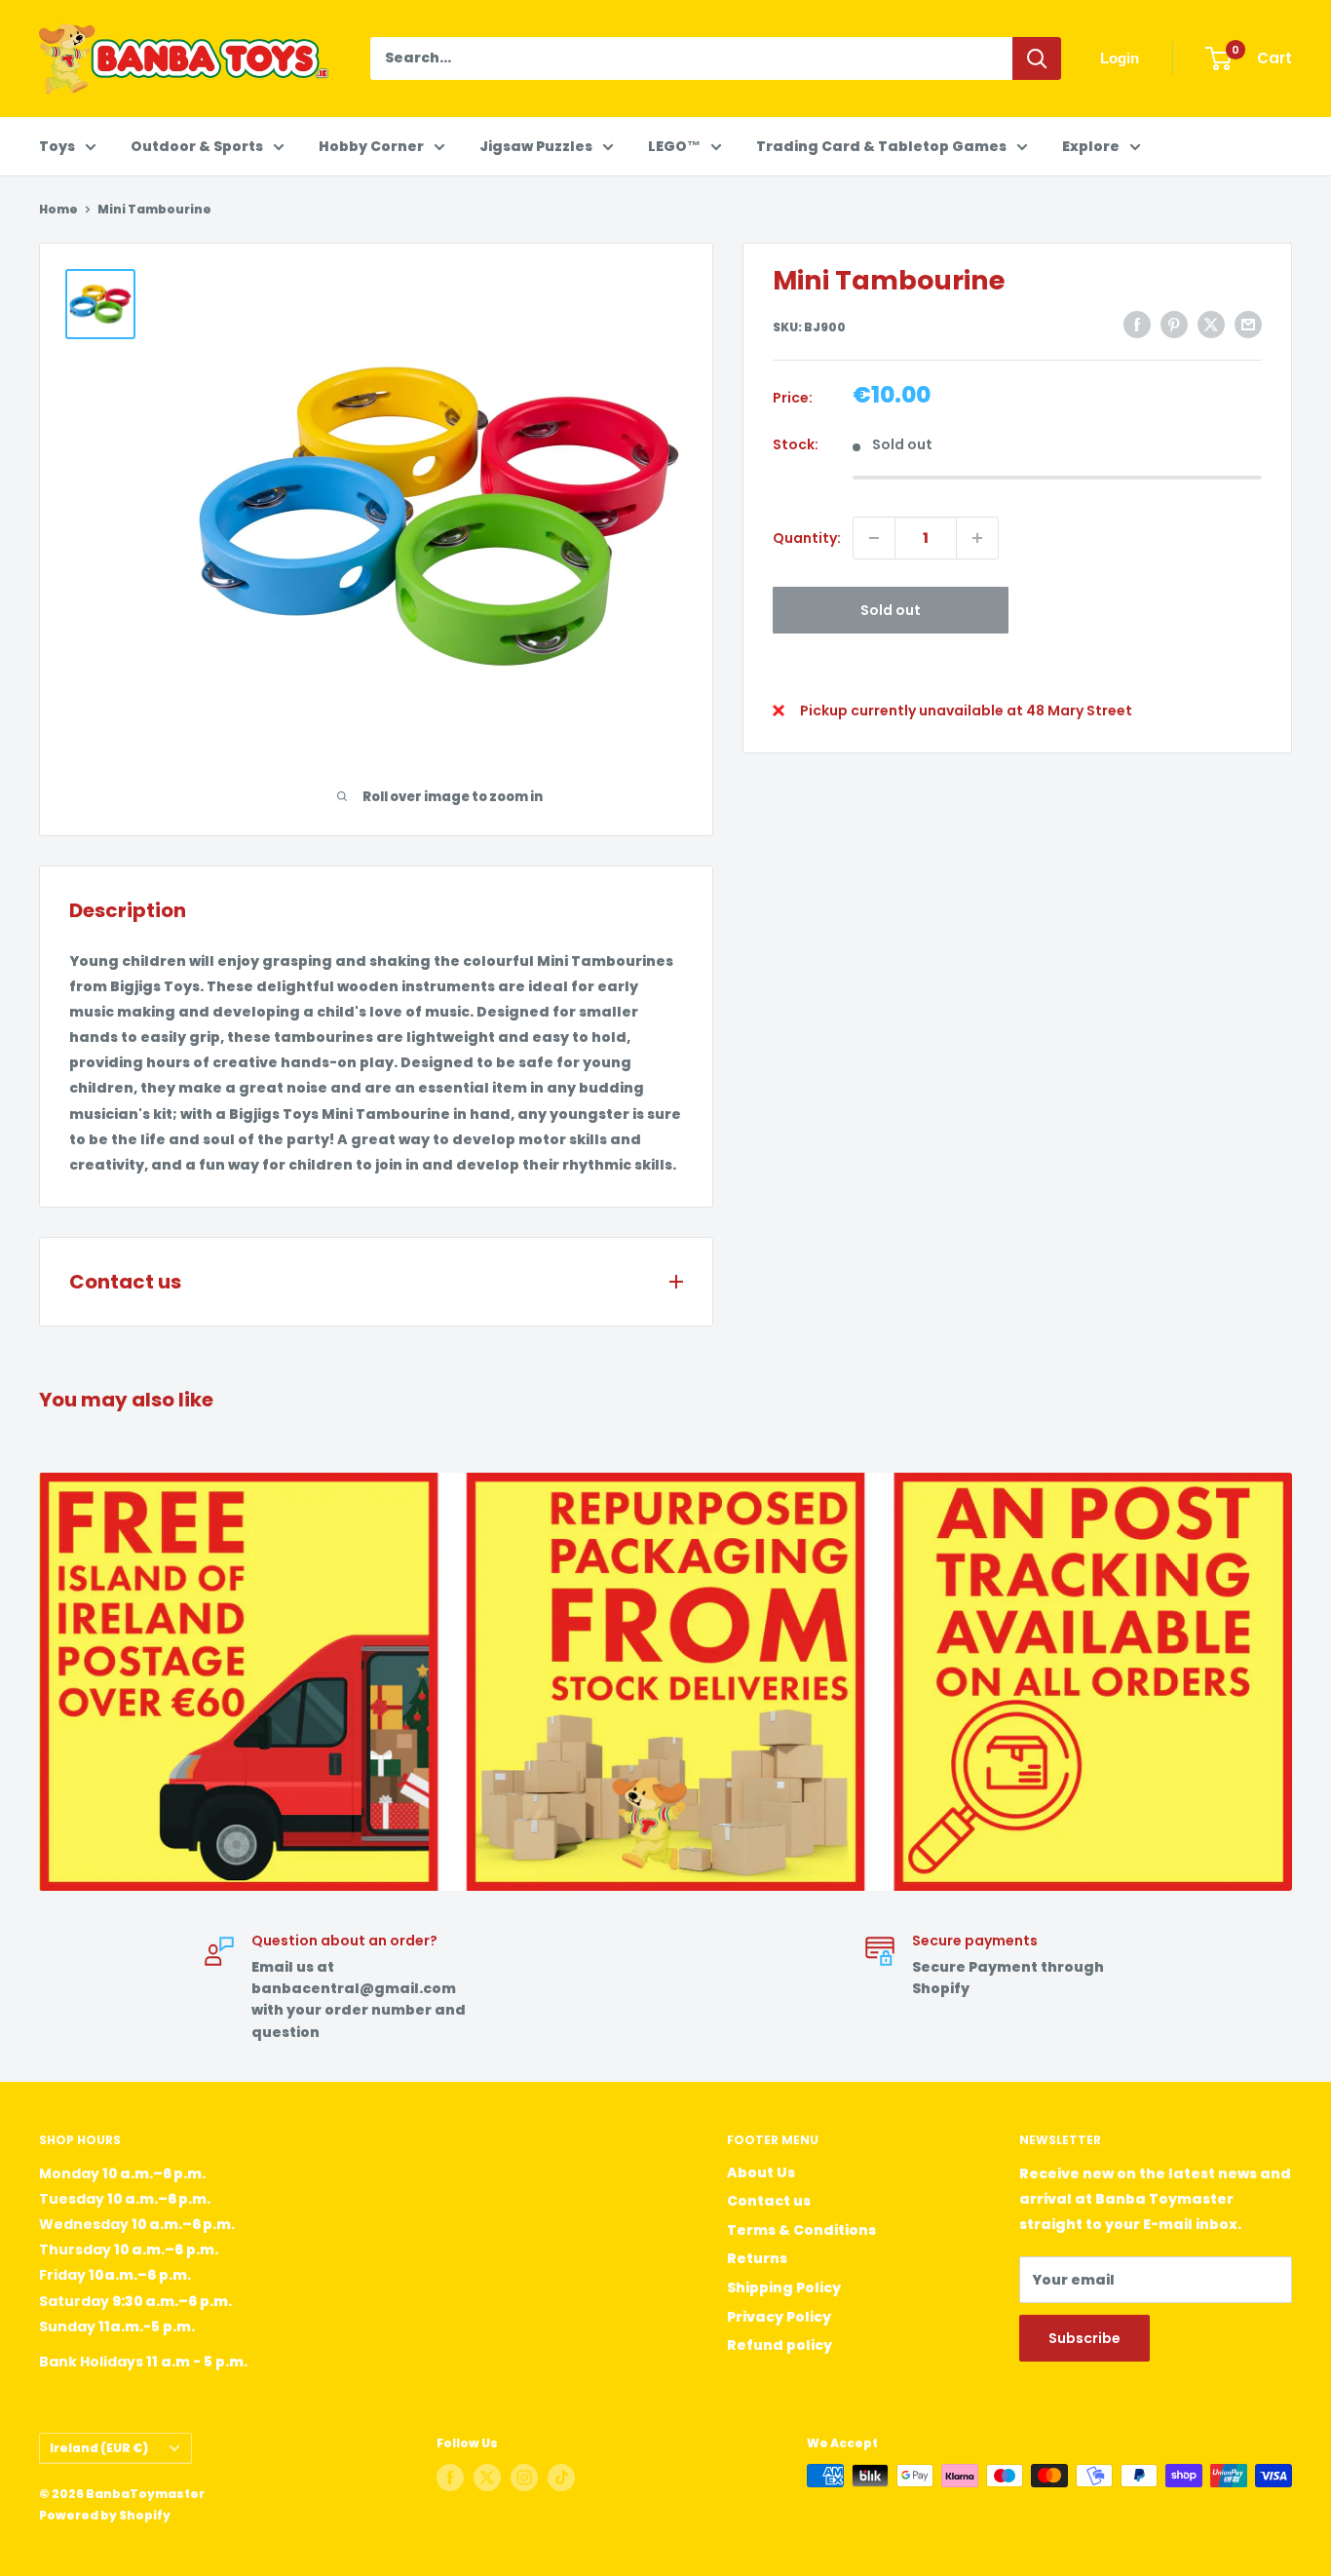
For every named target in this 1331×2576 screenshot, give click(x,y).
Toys (57, 146)
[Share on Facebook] (1137, 325)
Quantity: (807, 538)
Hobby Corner (371, 146)
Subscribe (1084, 2338)
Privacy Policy (779, 2317)
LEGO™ (674, 146)
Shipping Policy (784, 2288)
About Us (761, 2172)
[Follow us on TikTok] (561, 2478)
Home (58, 209)
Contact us (769, 2201)
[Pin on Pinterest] (1174, 325)
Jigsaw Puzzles (536, 146)
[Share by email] (1248, 325)
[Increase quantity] (977, 538)
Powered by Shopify (105, 2515)
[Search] (1037, 58)
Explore (1091, 146)
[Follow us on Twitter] (487, 2478)
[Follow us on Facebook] (450, 2478)
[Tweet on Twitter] (1211, 325)
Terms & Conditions (801, 2230)
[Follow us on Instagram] (524, 2478)
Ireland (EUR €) (99, 2448)
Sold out (891, 610)
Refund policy (780, 2345)
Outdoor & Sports (197, 146)
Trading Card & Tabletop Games (881, 146)
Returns (757, 2258)
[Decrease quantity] (874, 538)
